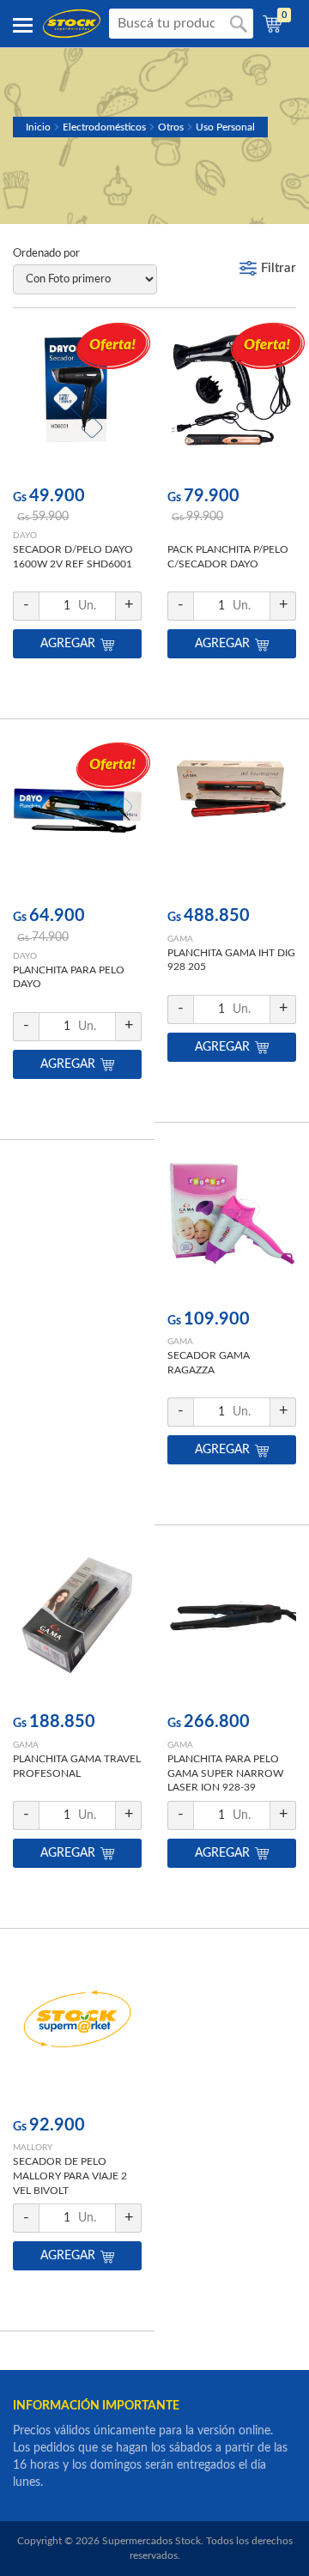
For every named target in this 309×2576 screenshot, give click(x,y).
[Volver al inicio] (72, 24)
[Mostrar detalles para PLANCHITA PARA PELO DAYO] (77, 820)
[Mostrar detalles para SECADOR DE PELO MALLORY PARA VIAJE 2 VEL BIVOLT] (77, 2030)
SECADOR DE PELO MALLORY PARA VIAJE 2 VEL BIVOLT (70, 2176)
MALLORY (33, 2148)
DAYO (25, 536)
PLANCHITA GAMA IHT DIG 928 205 (231, 960)
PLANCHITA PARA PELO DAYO (69, 977)
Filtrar (279, 268)
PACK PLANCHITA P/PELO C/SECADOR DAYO (228, 557)
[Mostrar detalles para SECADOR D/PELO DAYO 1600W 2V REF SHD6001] (77, 400)
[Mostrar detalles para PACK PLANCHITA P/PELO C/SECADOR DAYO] (232, 400)
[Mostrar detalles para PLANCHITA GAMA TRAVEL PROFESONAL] (77, 1626)
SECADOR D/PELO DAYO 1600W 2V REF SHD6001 (73, 557)
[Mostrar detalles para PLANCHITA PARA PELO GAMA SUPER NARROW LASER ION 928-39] (232, 1626)
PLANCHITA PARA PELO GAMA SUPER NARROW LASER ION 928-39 (225, 1773)
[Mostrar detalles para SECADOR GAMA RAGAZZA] (232, 1224)
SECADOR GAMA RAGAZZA (209, 1363)
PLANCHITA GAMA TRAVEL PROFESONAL (77, 1766)
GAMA (180, 939)
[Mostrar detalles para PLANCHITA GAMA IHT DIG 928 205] (232, 820)
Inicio (38, 127)
